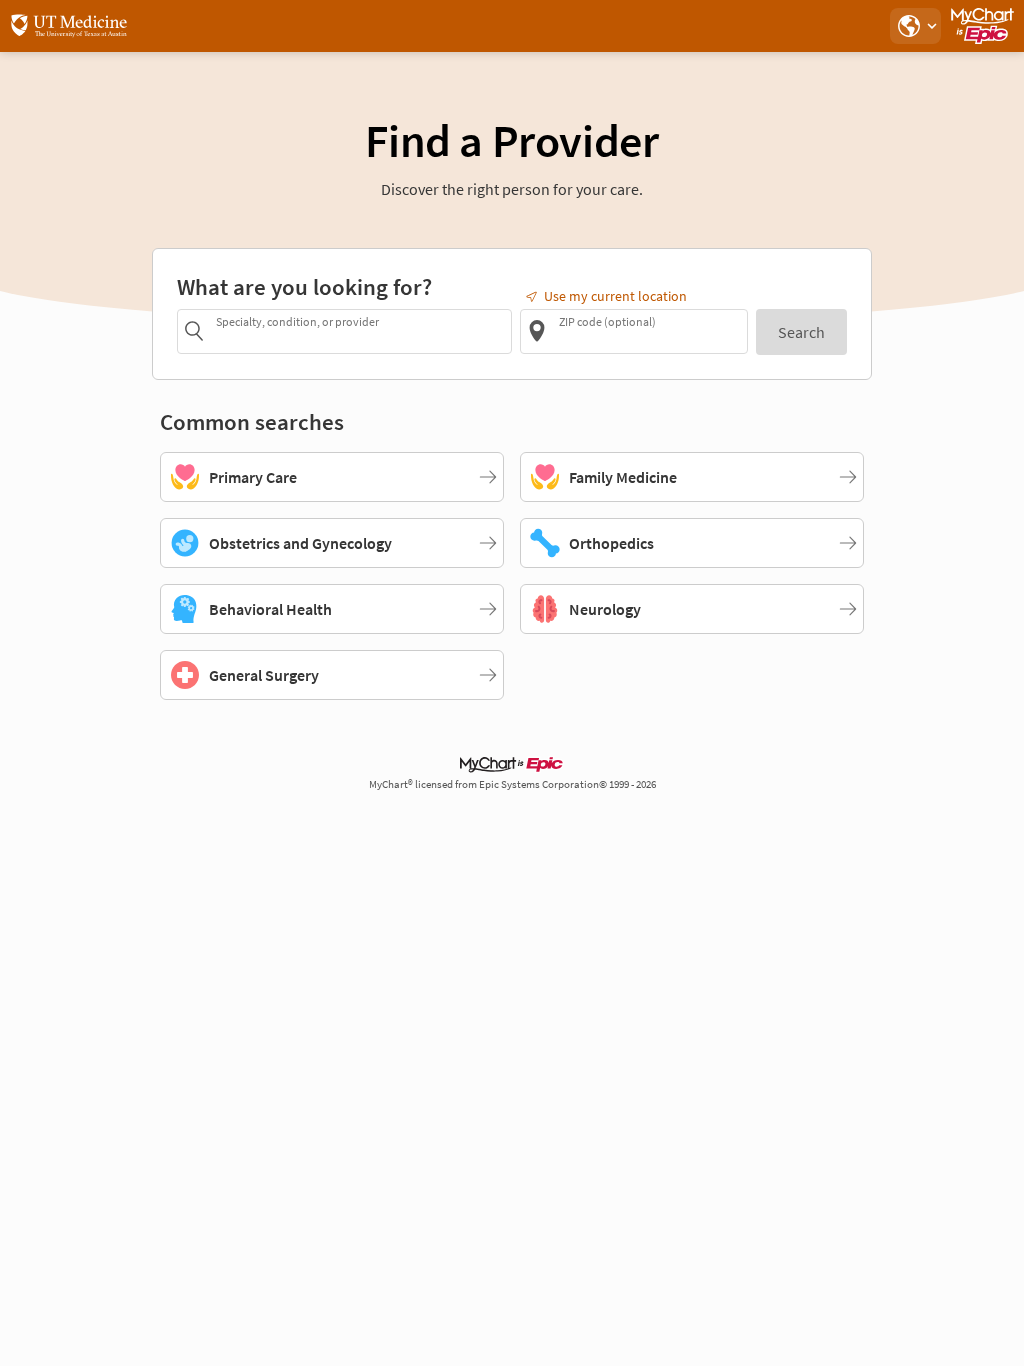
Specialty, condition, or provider (297, 321)
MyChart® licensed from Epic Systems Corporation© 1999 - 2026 (512, 784)
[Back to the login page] (69, 26)
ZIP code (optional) (607, 321)
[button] (915, 26)
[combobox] (360, 330)
